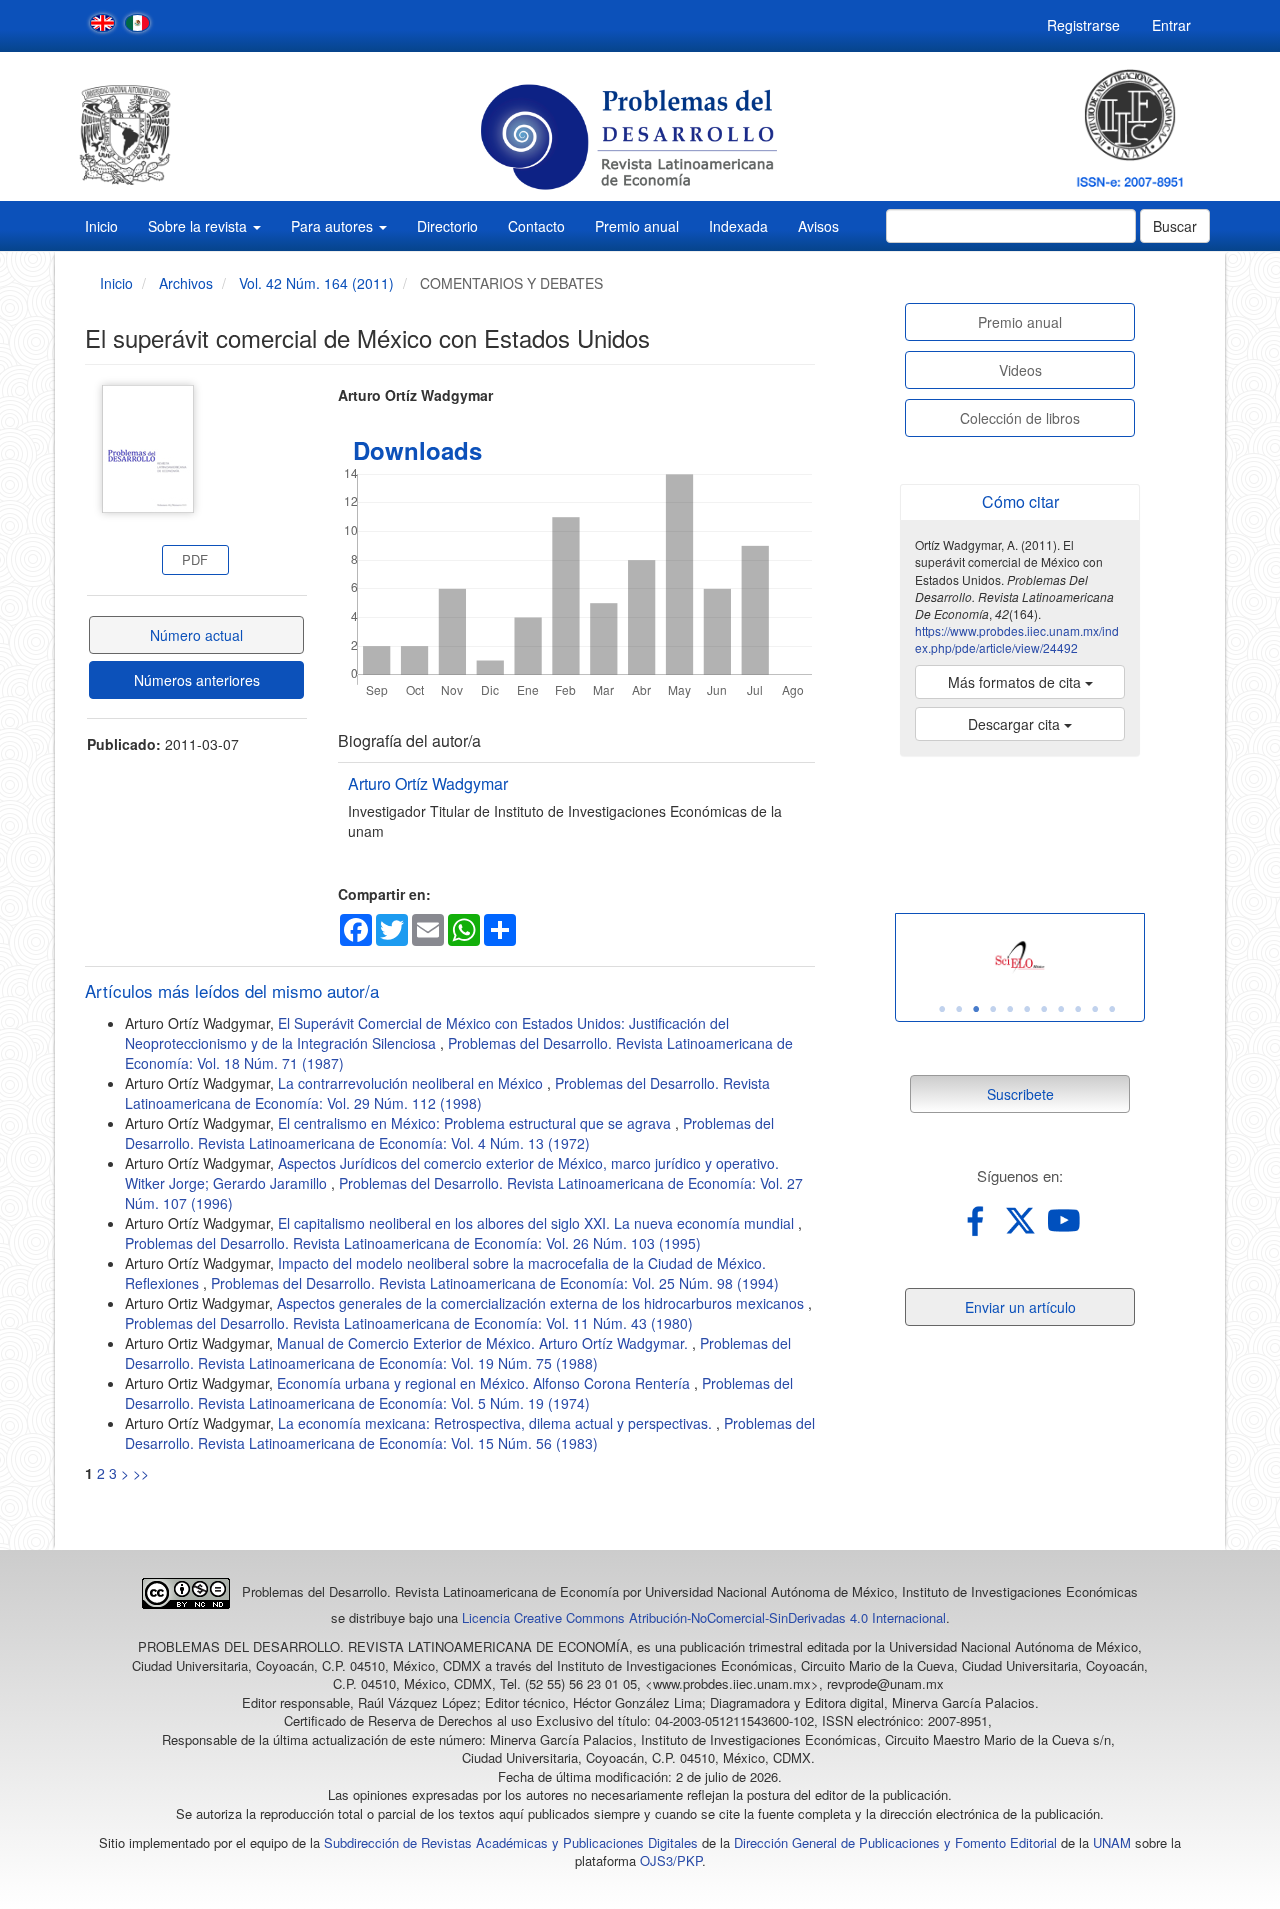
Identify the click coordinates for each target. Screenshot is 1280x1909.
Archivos (186, 283)
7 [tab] (1044, 1009)
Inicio (101, 226)
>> (141, 1473)
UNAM (1112, 1842)
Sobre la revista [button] (199, 226)
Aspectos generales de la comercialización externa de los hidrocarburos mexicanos (542, 1303)
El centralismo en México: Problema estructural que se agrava (476, 1123)
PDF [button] (195, 559)
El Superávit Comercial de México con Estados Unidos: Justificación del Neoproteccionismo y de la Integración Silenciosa (427, 1033)
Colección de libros (1020, 418)
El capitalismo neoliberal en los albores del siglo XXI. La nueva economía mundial (538, 1223)
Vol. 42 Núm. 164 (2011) (316, 283)
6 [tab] (1027, 1009)
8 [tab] (1061, 1009)
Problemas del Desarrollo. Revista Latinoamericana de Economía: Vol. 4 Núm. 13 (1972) (449, 1133)
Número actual (196, 635)
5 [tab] (1010, 1009)
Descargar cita (1016, 724)
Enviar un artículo (1020, 1307)
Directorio (447, 226)
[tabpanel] (1020, 957)
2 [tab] (959, 1009)
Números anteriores (197, 680)
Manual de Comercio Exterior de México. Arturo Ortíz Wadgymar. (484, 1343)
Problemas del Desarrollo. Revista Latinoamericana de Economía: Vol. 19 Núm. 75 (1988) (458, 1353)
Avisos (818, 226)
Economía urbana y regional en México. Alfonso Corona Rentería (485, 1383)
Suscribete (1020, 1094)
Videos (1020, 370)
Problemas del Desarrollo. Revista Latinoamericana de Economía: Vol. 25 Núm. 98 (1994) (495, 1283)
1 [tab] (942, 1009)
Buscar (1175, 226)
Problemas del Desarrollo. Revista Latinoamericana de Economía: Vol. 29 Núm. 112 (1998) (447, 1093)
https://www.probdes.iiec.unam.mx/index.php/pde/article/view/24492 (1017, 639)
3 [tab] (976, 1009)
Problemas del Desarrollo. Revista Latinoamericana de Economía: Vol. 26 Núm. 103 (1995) (413, 1243)
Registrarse (1083, 25)
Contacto (536, 226)
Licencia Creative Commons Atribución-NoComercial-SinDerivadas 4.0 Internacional (704, 1617)
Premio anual (637, 226)
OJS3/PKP (671, 1860)
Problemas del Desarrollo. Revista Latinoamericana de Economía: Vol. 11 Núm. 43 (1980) (409, 1323)
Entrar (1171, 25)
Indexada (738, 226)
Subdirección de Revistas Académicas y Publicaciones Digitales (511, 1842)
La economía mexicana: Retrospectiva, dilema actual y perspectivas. (497, 1423)
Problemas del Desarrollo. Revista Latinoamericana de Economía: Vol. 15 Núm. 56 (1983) (470, 1433)
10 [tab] (1095, 1009)
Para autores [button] (334, 226)
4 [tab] (993, 1009)
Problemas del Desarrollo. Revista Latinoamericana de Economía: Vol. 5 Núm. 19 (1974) (459, 1393)
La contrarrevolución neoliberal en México (412, 1083)
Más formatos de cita (1016, 682)
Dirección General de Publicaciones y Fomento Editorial (895, 1842)
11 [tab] (1112, 1009)
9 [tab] (1078, 1009)
